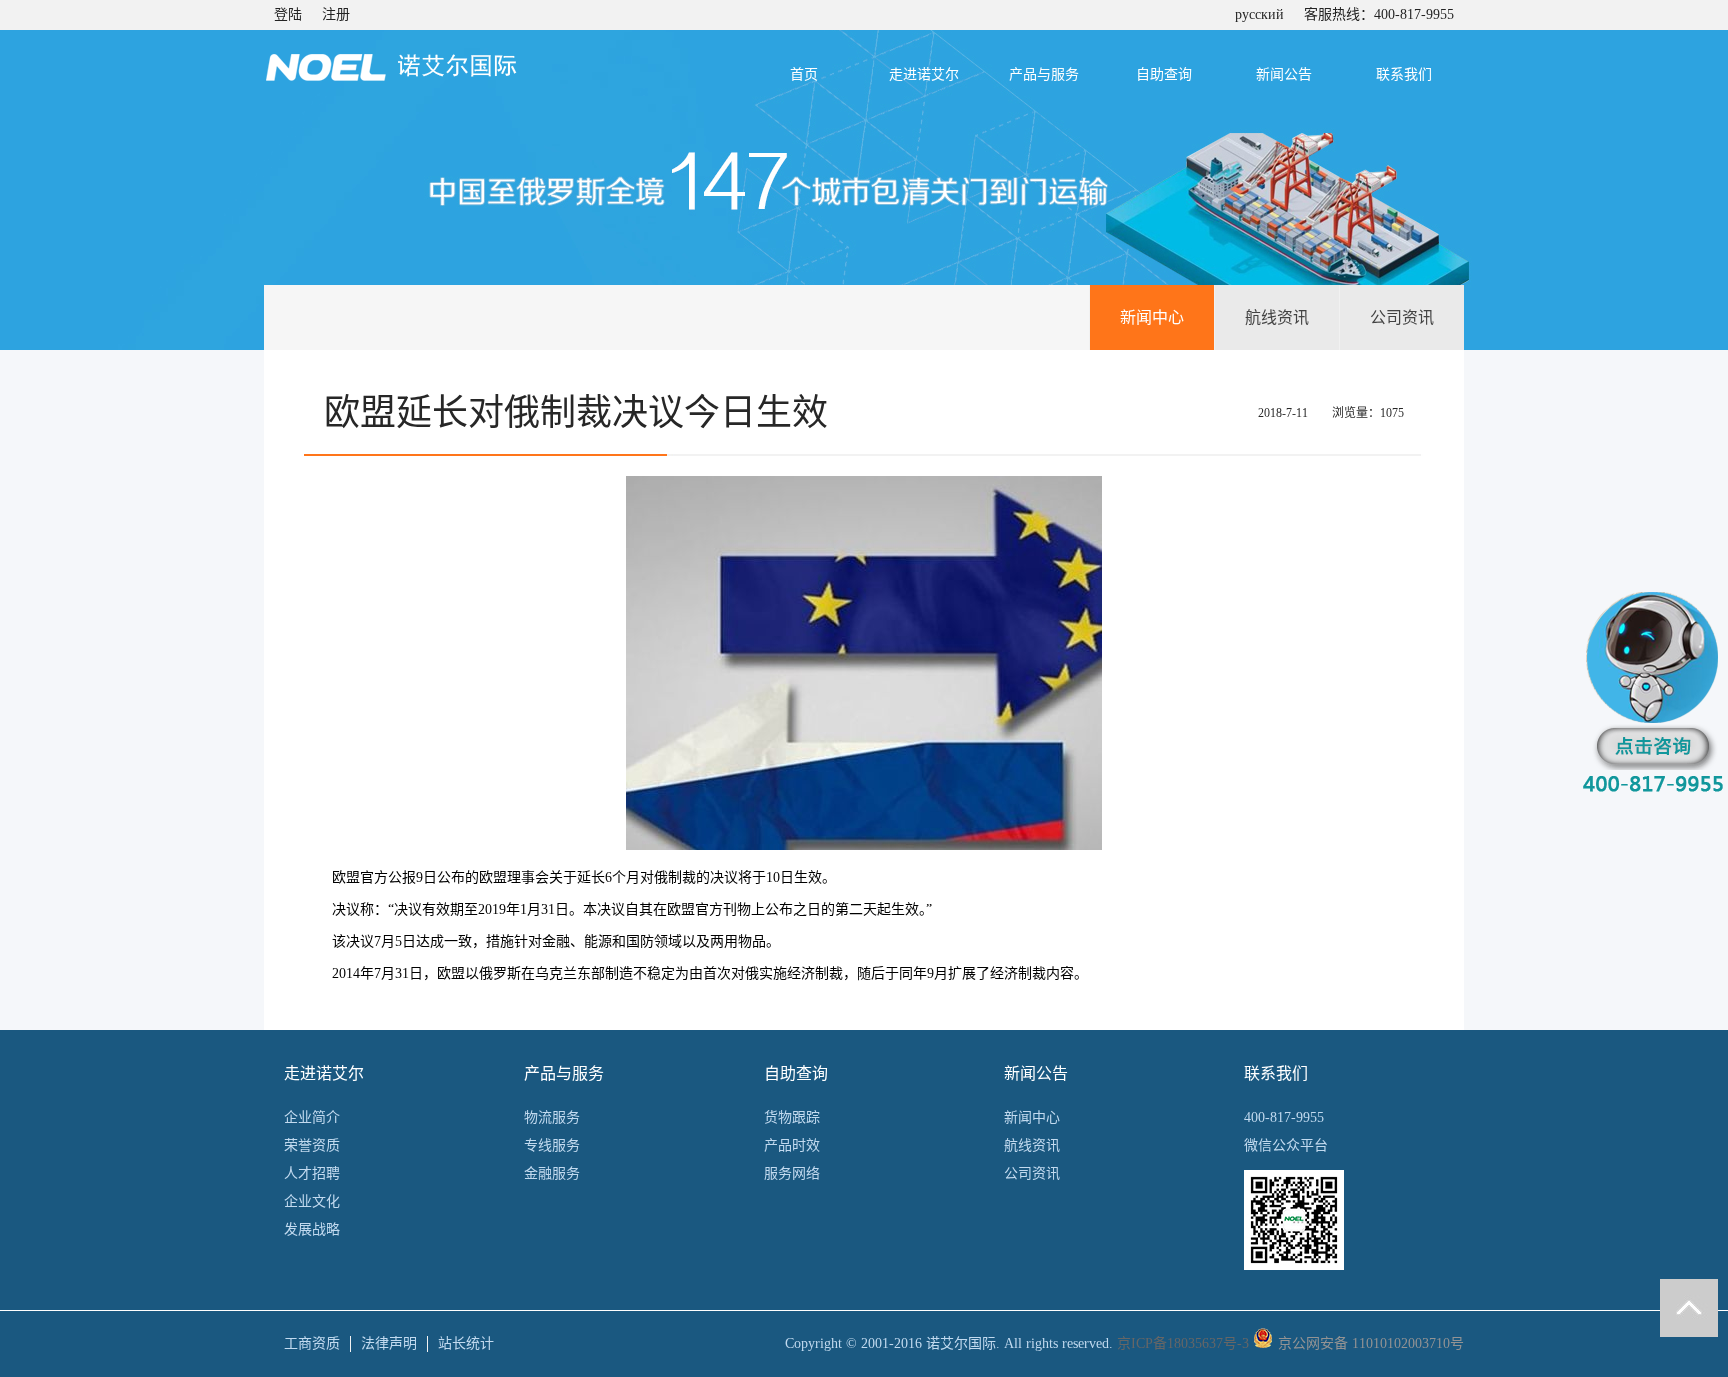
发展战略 (312, 1229)
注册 (336, 14)
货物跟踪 (792, 1117)
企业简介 (312, 1117)
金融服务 (552, 1173)
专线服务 (552, 1145)
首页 (804, 74)
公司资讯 (1402, 317)
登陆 (288, 14)
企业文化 (312, 1201)
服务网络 (792, 1173)
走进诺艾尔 (924, 74)
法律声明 (389, 1343)
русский (1259, 14)
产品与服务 (1044, 74)
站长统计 (466, 1343)
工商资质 (312, 1343)
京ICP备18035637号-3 (1183, 1343)
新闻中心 (1152, 317)
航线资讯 (1277, 317)
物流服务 (552, 1117)
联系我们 (1404, 74)
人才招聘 (312, 1173)
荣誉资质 (312, 1145)
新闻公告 (1284, 74)
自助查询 (1164, 74)
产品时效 (792, 1145)
